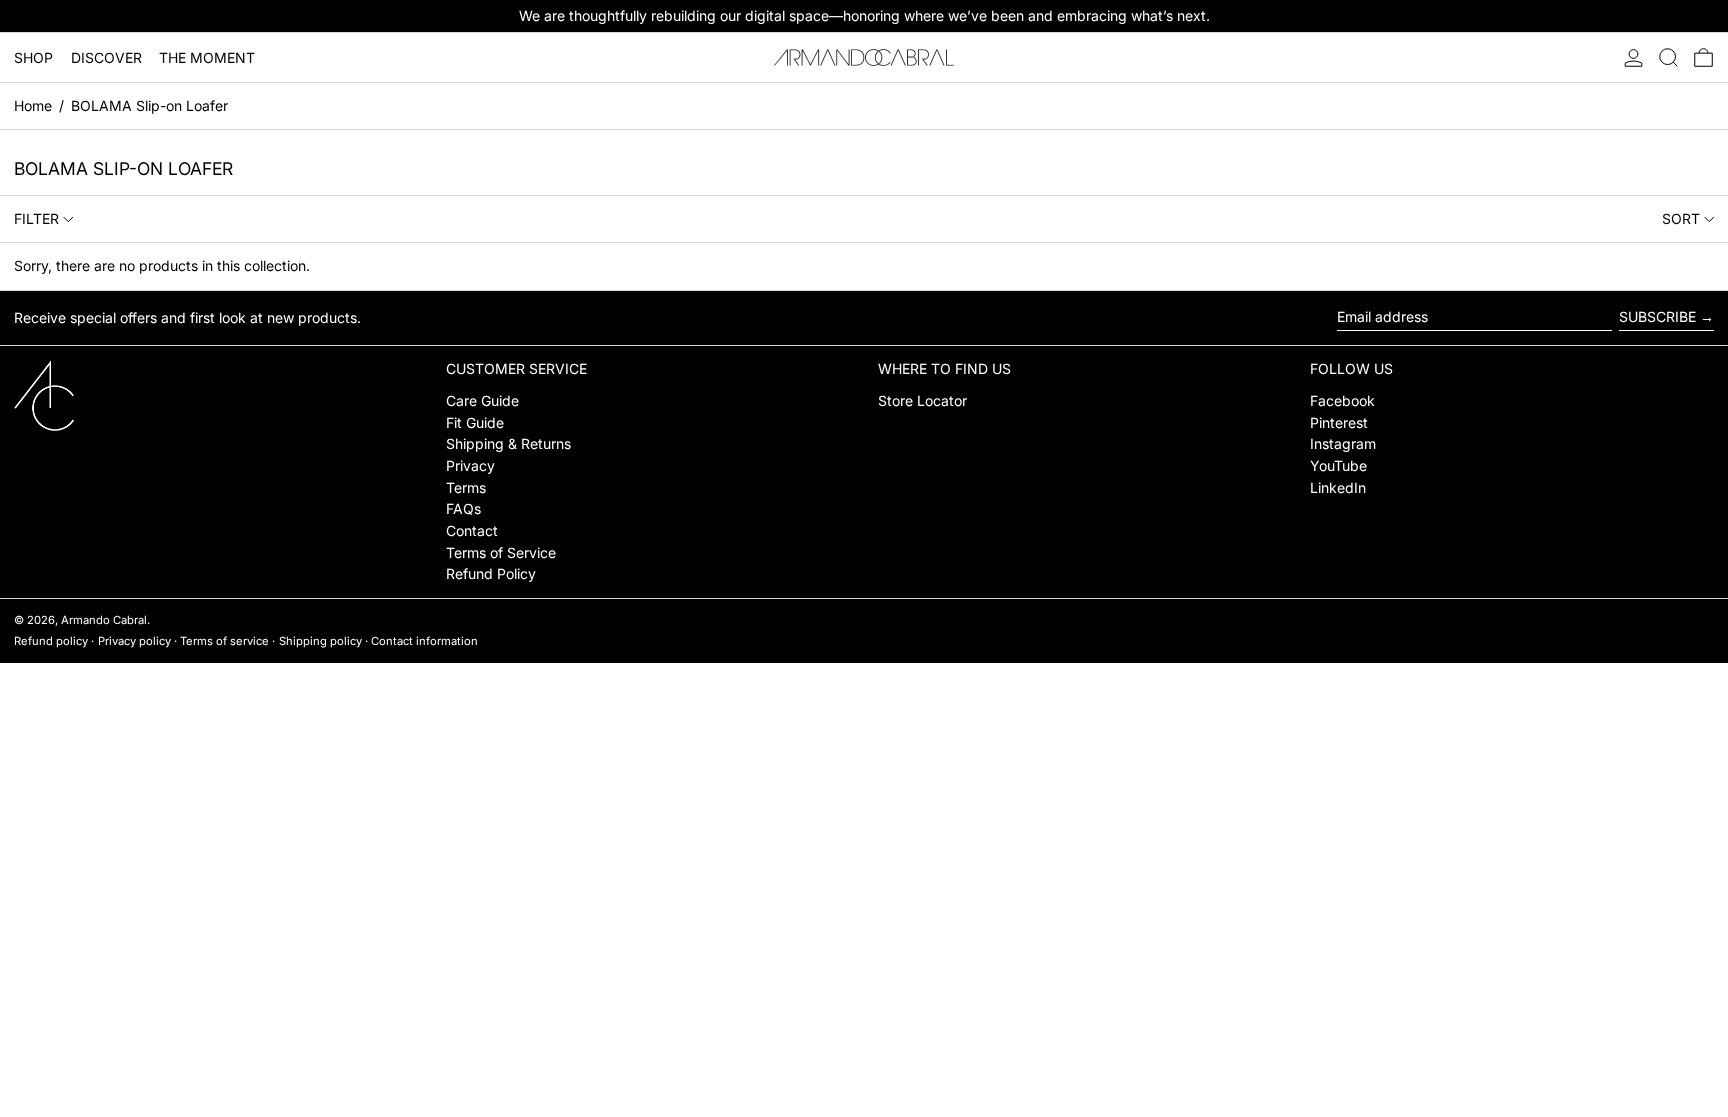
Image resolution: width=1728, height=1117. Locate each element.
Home (33, 105)
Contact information (424, 641)
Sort (1681, 218)
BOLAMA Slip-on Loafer (149, 105)
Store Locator (922, 400)
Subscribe (1657, 316)
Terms (466, 487)
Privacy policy (134, 641)
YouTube (1338, 465)
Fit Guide (475, 422)
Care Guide (482, 400)
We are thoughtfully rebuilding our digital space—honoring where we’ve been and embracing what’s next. (864, 15)
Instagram (1343, 443)
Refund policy (51, 641)
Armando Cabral (104, 620)
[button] (1668, 57)
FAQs (463, 508)
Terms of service (224, 641)
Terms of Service (501, 552)
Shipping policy (320, 641)
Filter (36, 218)
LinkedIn (1338, 487)
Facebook (1342, 400)
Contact (472, 530)
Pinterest (1339, 422)
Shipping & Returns (508, 443)
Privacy (470, 465)
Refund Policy (491, 573)
